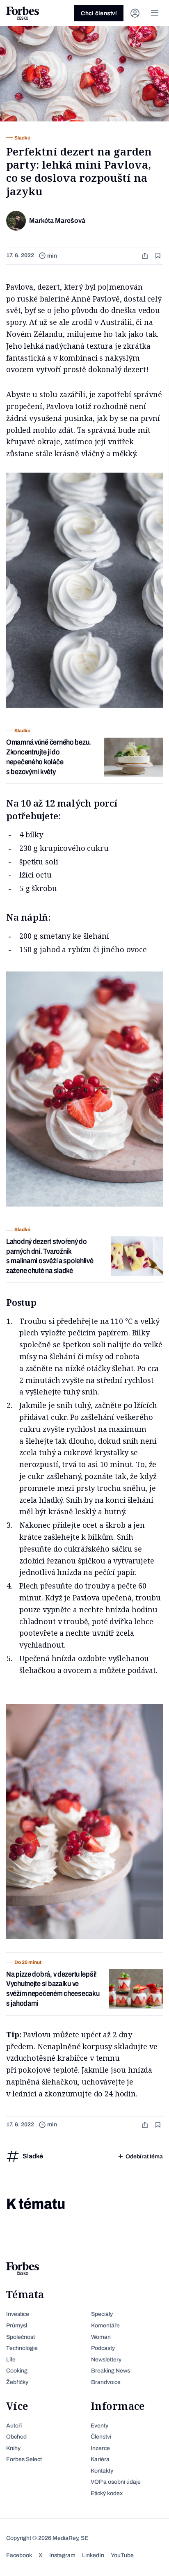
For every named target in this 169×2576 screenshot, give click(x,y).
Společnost (21, 2337)
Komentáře (105, 2326)
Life (11, 2360)
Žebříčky (17, 2382)
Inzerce (100, 2448)
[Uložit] (159, 256)
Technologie (22, 2348)
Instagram (62, 2555)
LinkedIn (93, 2555)
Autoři (14, 2426)
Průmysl (17, 2326)
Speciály (102, 2314)
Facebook (19, 2555)
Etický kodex (107, 2493)
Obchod (16, 2437)
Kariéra (100, 2459)
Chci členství (99, 13)
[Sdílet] (146, 256)
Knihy (13, 2448)
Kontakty (102, 2471)
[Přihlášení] (135, 13)
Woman (101, 2337)
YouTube (122, 2555)
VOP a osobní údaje (116, 2482)
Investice (18, 2314)
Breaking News (111, 2371)
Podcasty (103, 2348)
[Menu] (155, 13)
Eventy (99, 2426)
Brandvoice (106, 2382)
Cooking (17, 2371)
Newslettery (106, 2360)
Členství (101, 2437)
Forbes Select (24, 2459)
